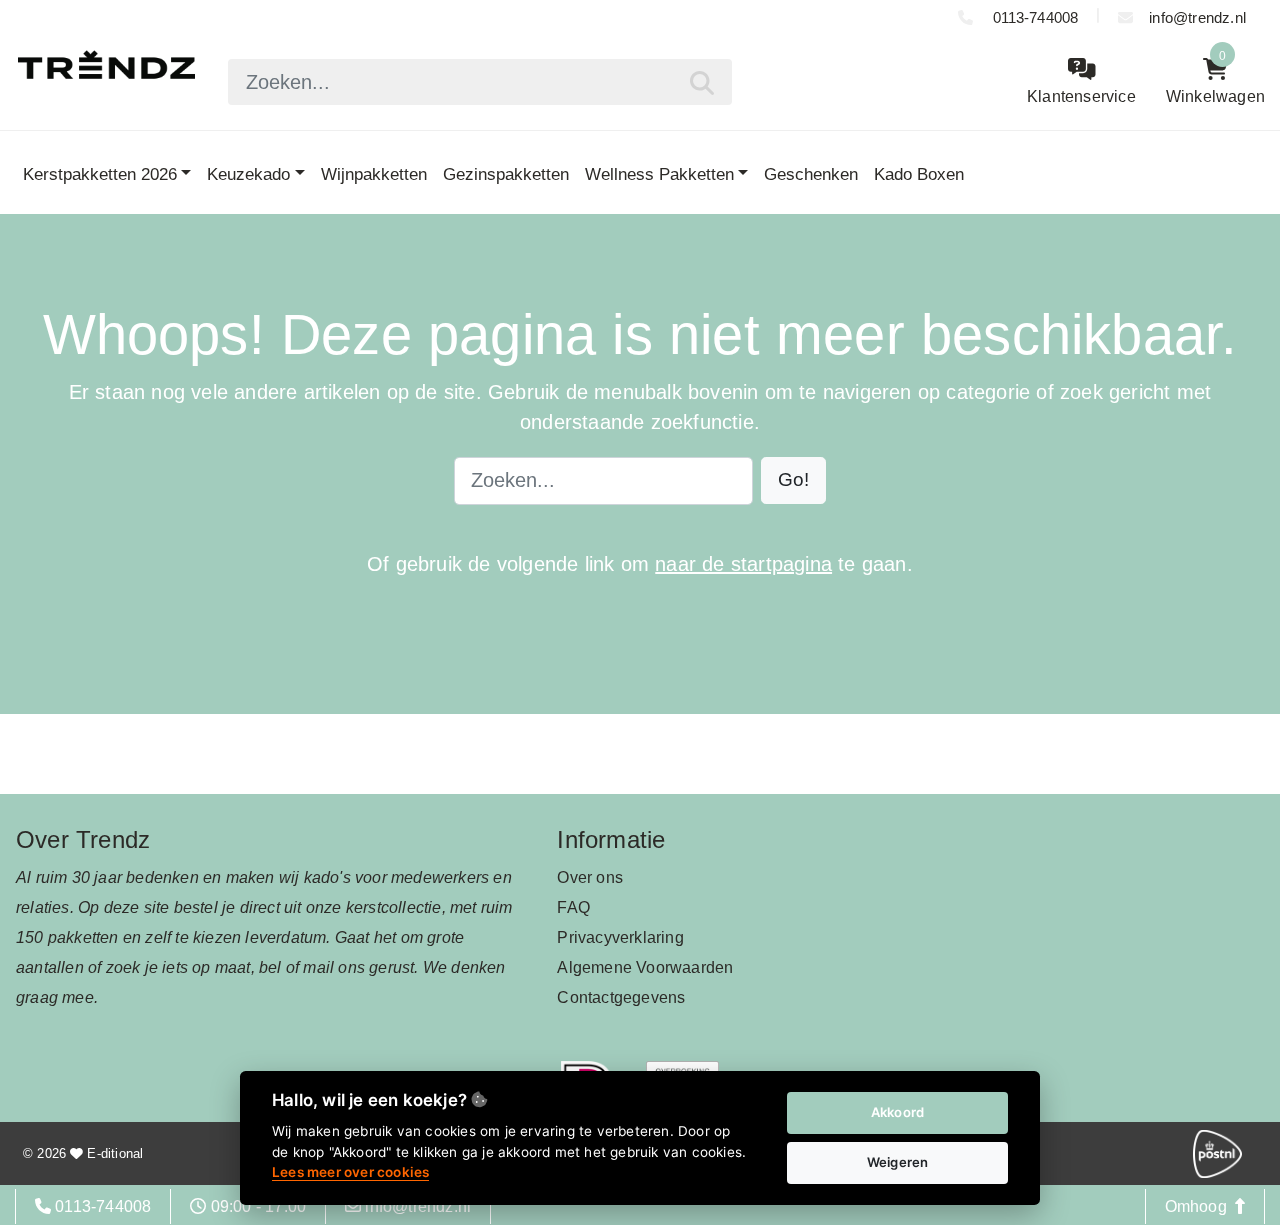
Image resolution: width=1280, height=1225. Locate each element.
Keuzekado (248, 174)
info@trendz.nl (1197, 17)
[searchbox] (479, 82)
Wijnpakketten (374, 174)
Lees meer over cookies (350, 1172)
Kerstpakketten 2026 (100, 174)
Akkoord (897, 1112)
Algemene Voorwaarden (645, 967)
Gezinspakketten (506, 174)
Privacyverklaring (620, 937)
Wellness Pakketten (659, 174)
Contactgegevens (621, 997)
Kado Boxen (919, 174)
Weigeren (898, 1162)
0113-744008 (1033, 17)
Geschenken (811, 174)
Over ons (590, 877)
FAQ (573, 907)
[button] (793, 480)
